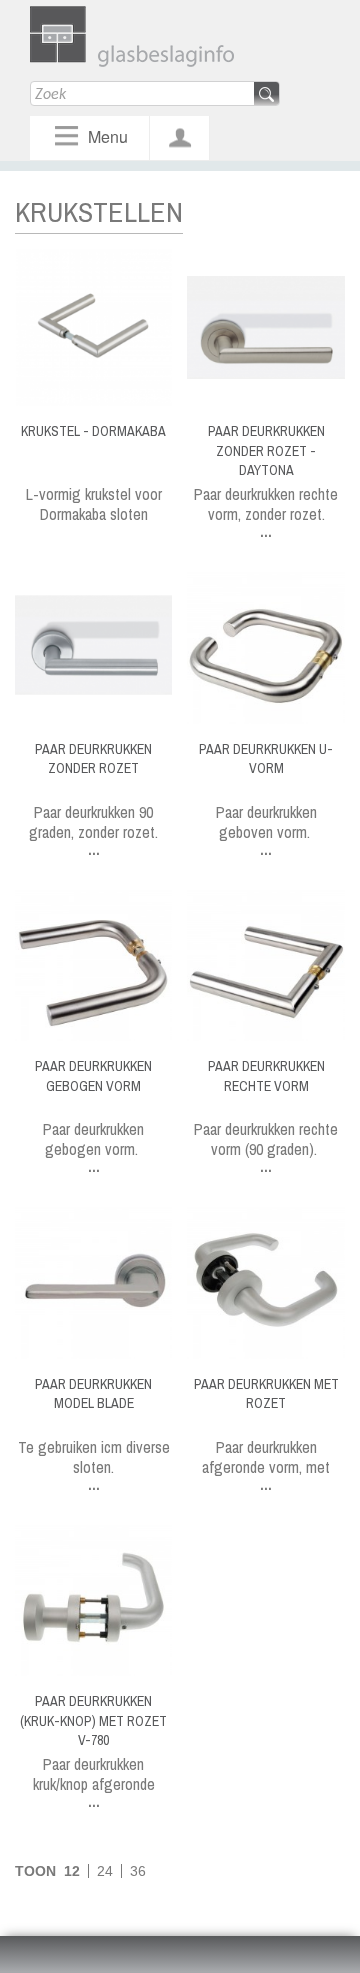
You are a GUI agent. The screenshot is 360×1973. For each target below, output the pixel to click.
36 (138, 1871)
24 (105, 1871)
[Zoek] (266, 94)
